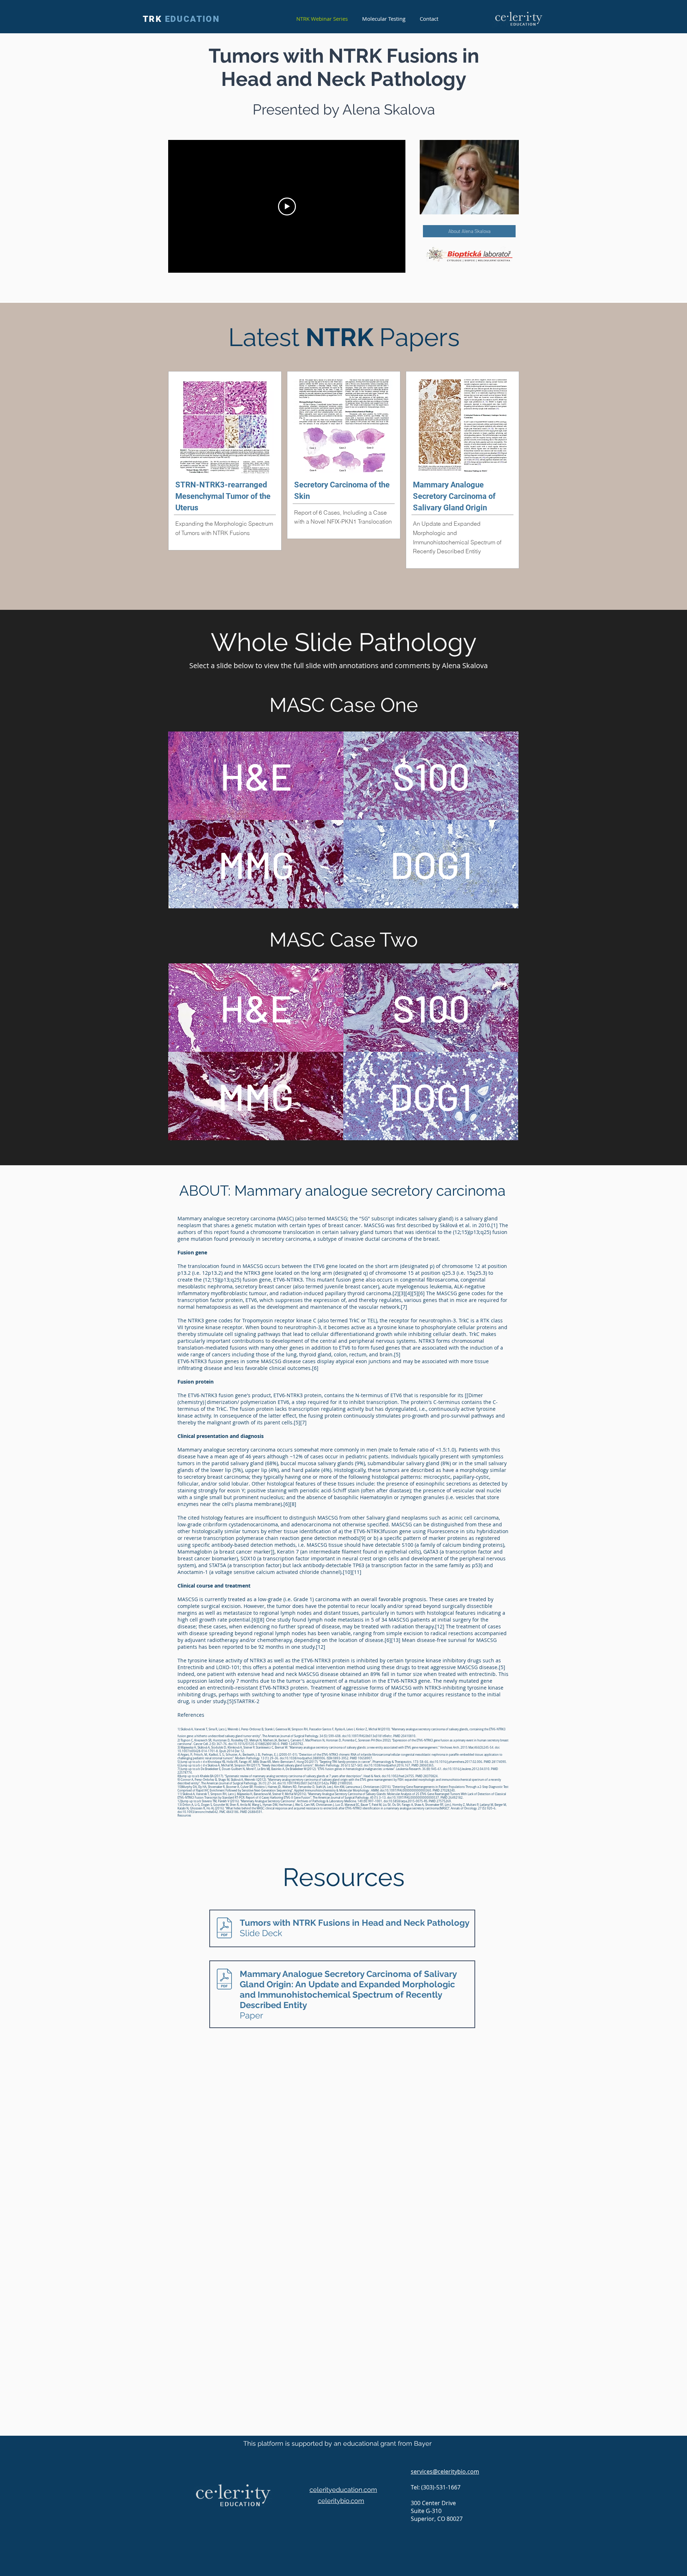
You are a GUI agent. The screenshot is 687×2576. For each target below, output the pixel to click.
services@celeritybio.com (445, 2471)
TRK (181, 19)
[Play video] (287, 206)
